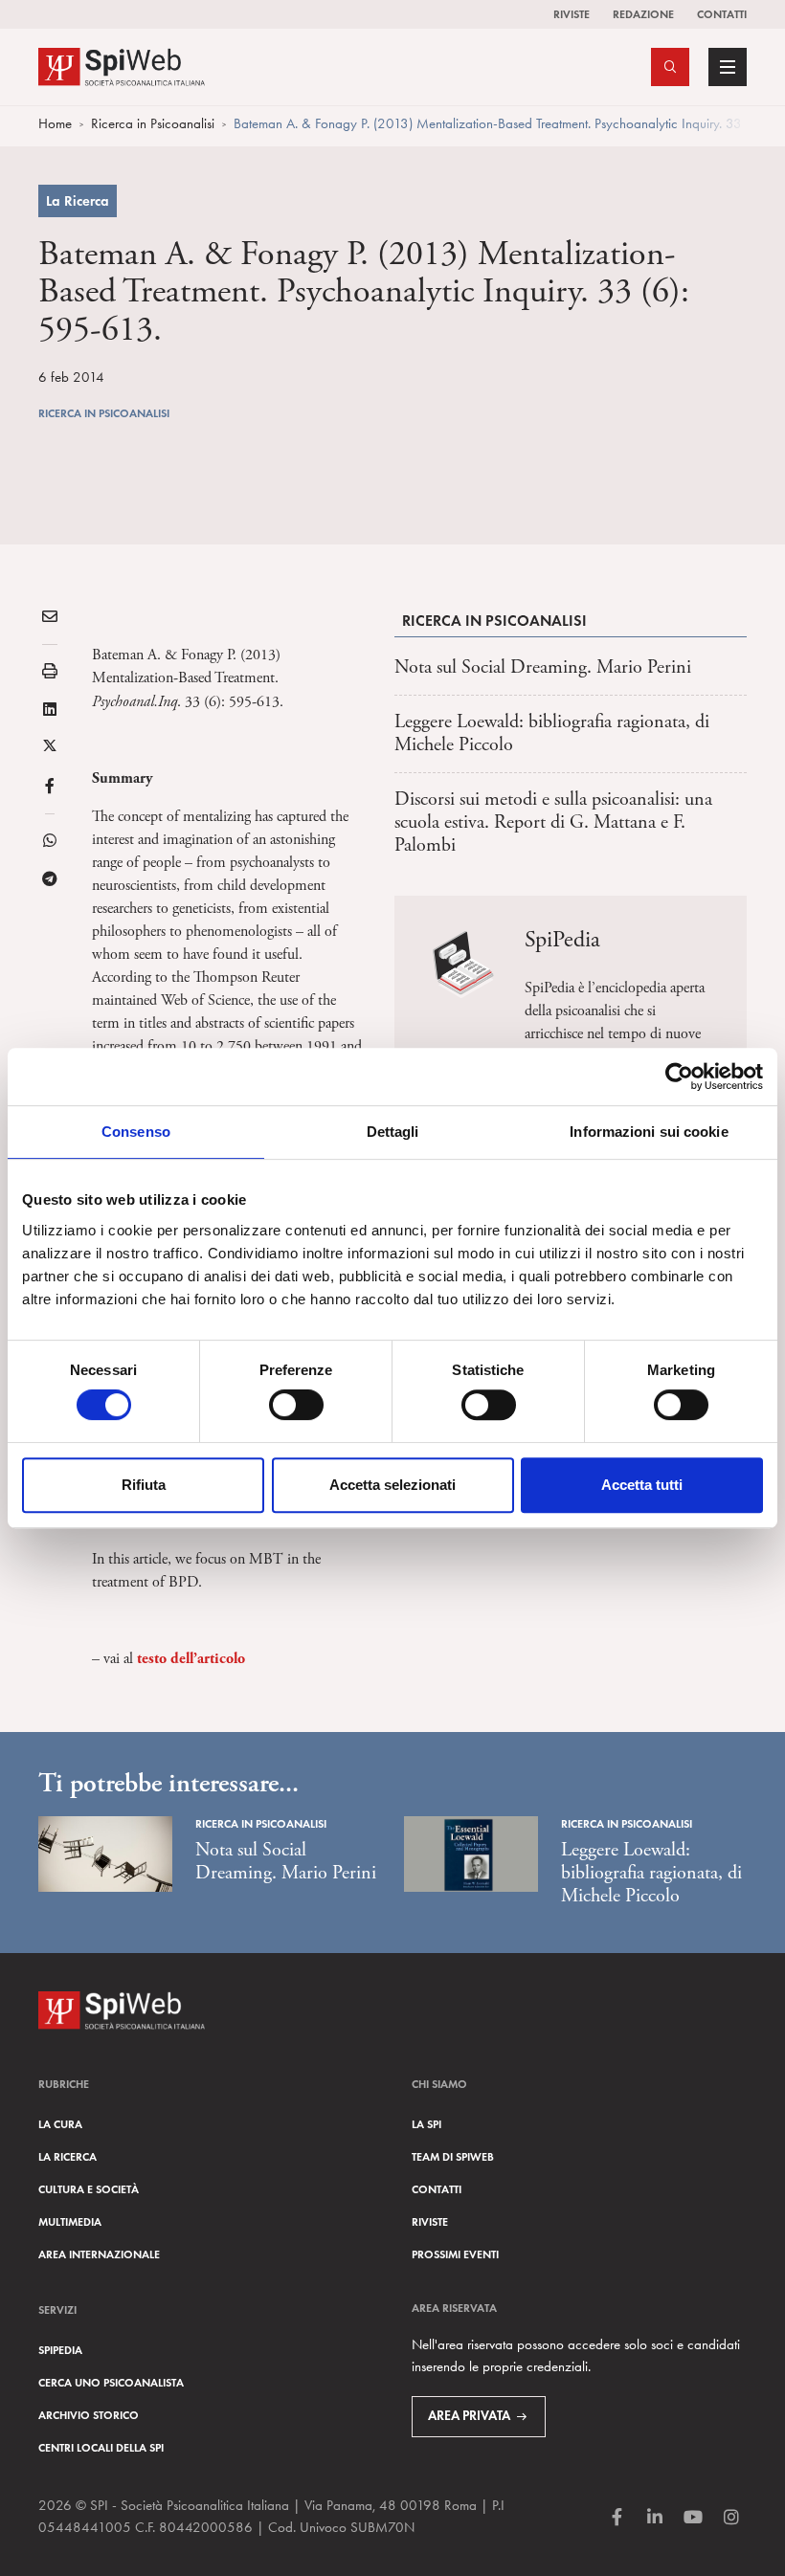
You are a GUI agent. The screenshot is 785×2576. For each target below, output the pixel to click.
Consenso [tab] (136, 1132)
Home (55, 123)
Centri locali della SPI (101, 2447)
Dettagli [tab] (393, 1132)
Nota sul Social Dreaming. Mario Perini (543, 667)
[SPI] (122, 65)
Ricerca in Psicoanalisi (153, 123)
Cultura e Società (89, 2189)
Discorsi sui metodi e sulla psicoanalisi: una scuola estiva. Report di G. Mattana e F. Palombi (553, 822)
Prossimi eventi (455, 2254)
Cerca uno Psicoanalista (111, 2382)
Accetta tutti (642, 1485)
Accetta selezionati (392, 1485)
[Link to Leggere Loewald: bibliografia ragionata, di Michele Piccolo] (471, 1854)
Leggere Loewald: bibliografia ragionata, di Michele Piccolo (552, 733)
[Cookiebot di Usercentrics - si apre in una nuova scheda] (679, 1077)
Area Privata (469, 2416)
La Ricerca (78, 201)
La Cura (60, 2124)
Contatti (722, 14)
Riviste (572, 14)
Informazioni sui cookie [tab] (649, 1132)
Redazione (643, 14)
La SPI (426, 2124)
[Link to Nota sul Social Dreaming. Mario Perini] (105, 1854)
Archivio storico (89, 2415)
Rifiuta (144, 1485)
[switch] (296, 1405)
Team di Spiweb (453, 2156)
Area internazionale (99, 2254)
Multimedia (70, 2221)
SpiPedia (60, 2350)
